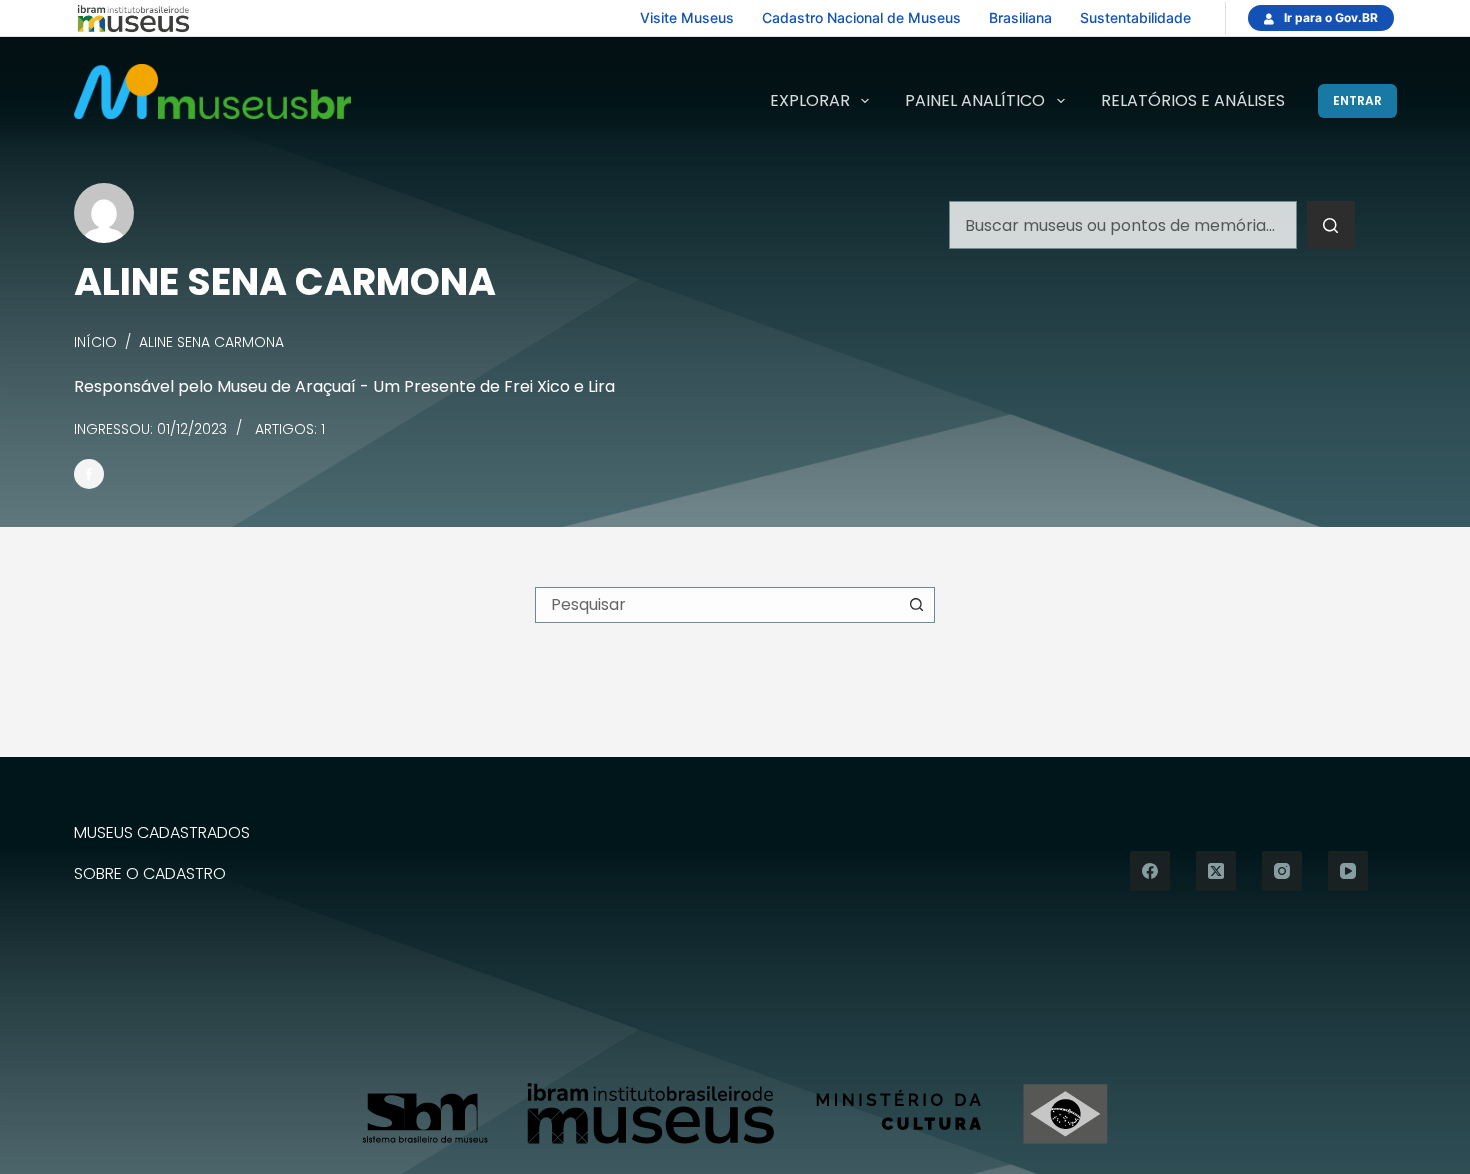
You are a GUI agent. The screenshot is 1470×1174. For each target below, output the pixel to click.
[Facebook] (1150, 871)
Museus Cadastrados (162, 833)
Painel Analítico (975, 100)
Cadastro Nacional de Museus (861, 17)
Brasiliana (1020, 17)
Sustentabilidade (1135, 17)
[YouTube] (1348, 871)
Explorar (810, 100)
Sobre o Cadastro (150, 874)
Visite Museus (687, 17)
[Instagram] (1282, 871)
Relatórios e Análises (1193, 100)
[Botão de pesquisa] (1331, 225)
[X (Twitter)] (1216, 871)
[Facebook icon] (89, 474)
